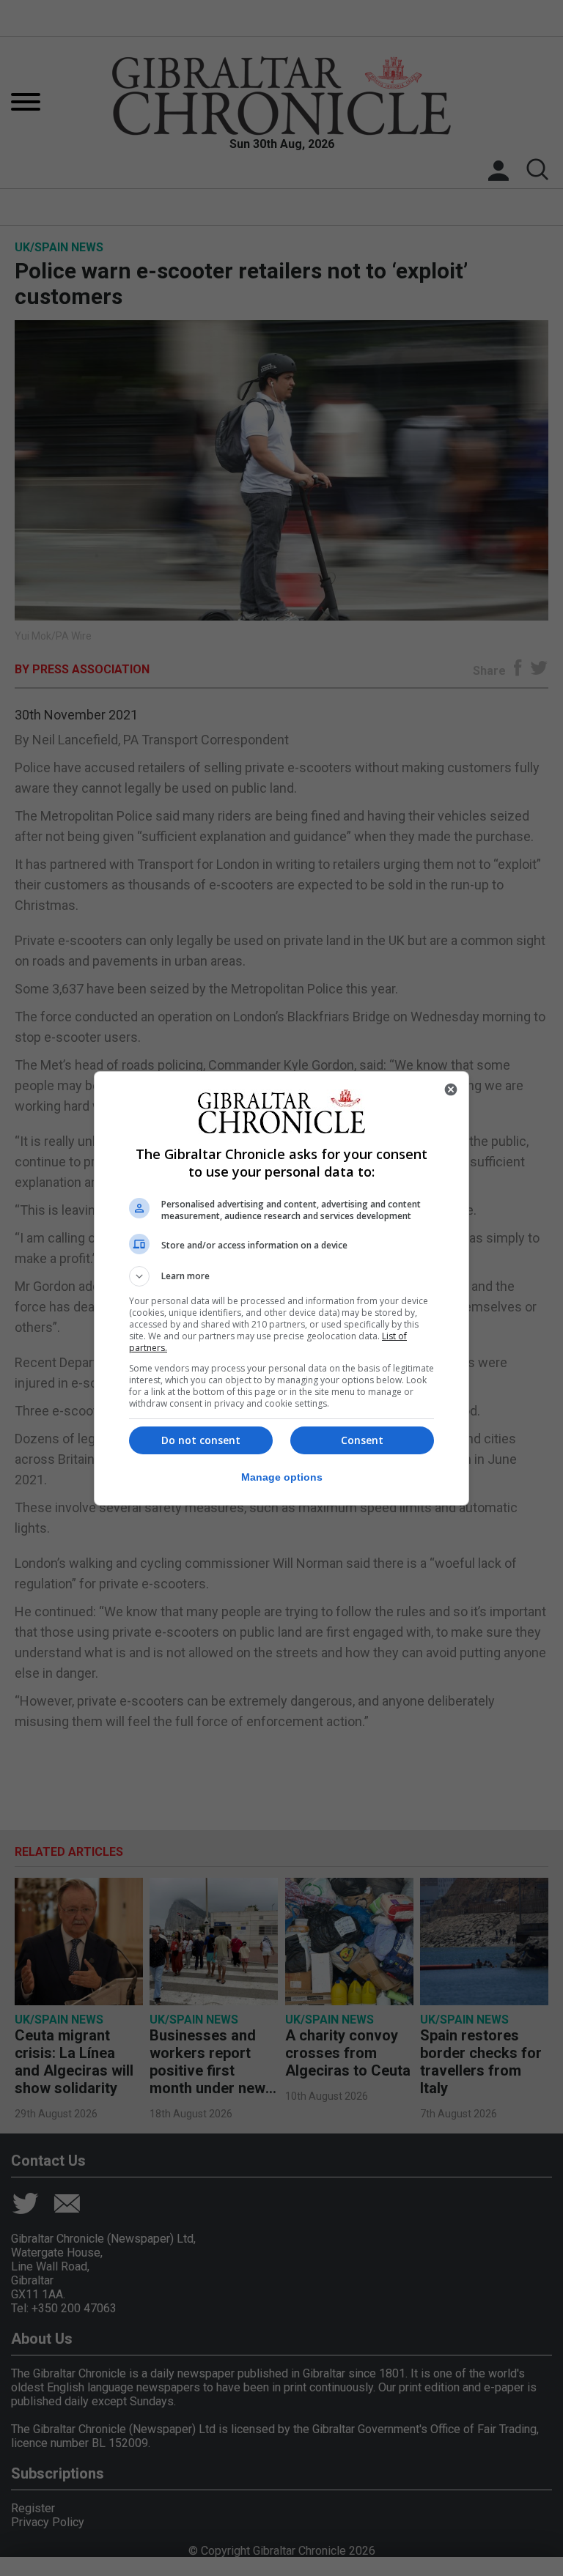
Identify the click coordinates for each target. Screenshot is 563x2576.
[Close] (451, 1089)
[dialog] (281, 1288)
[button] (281, 1276)
